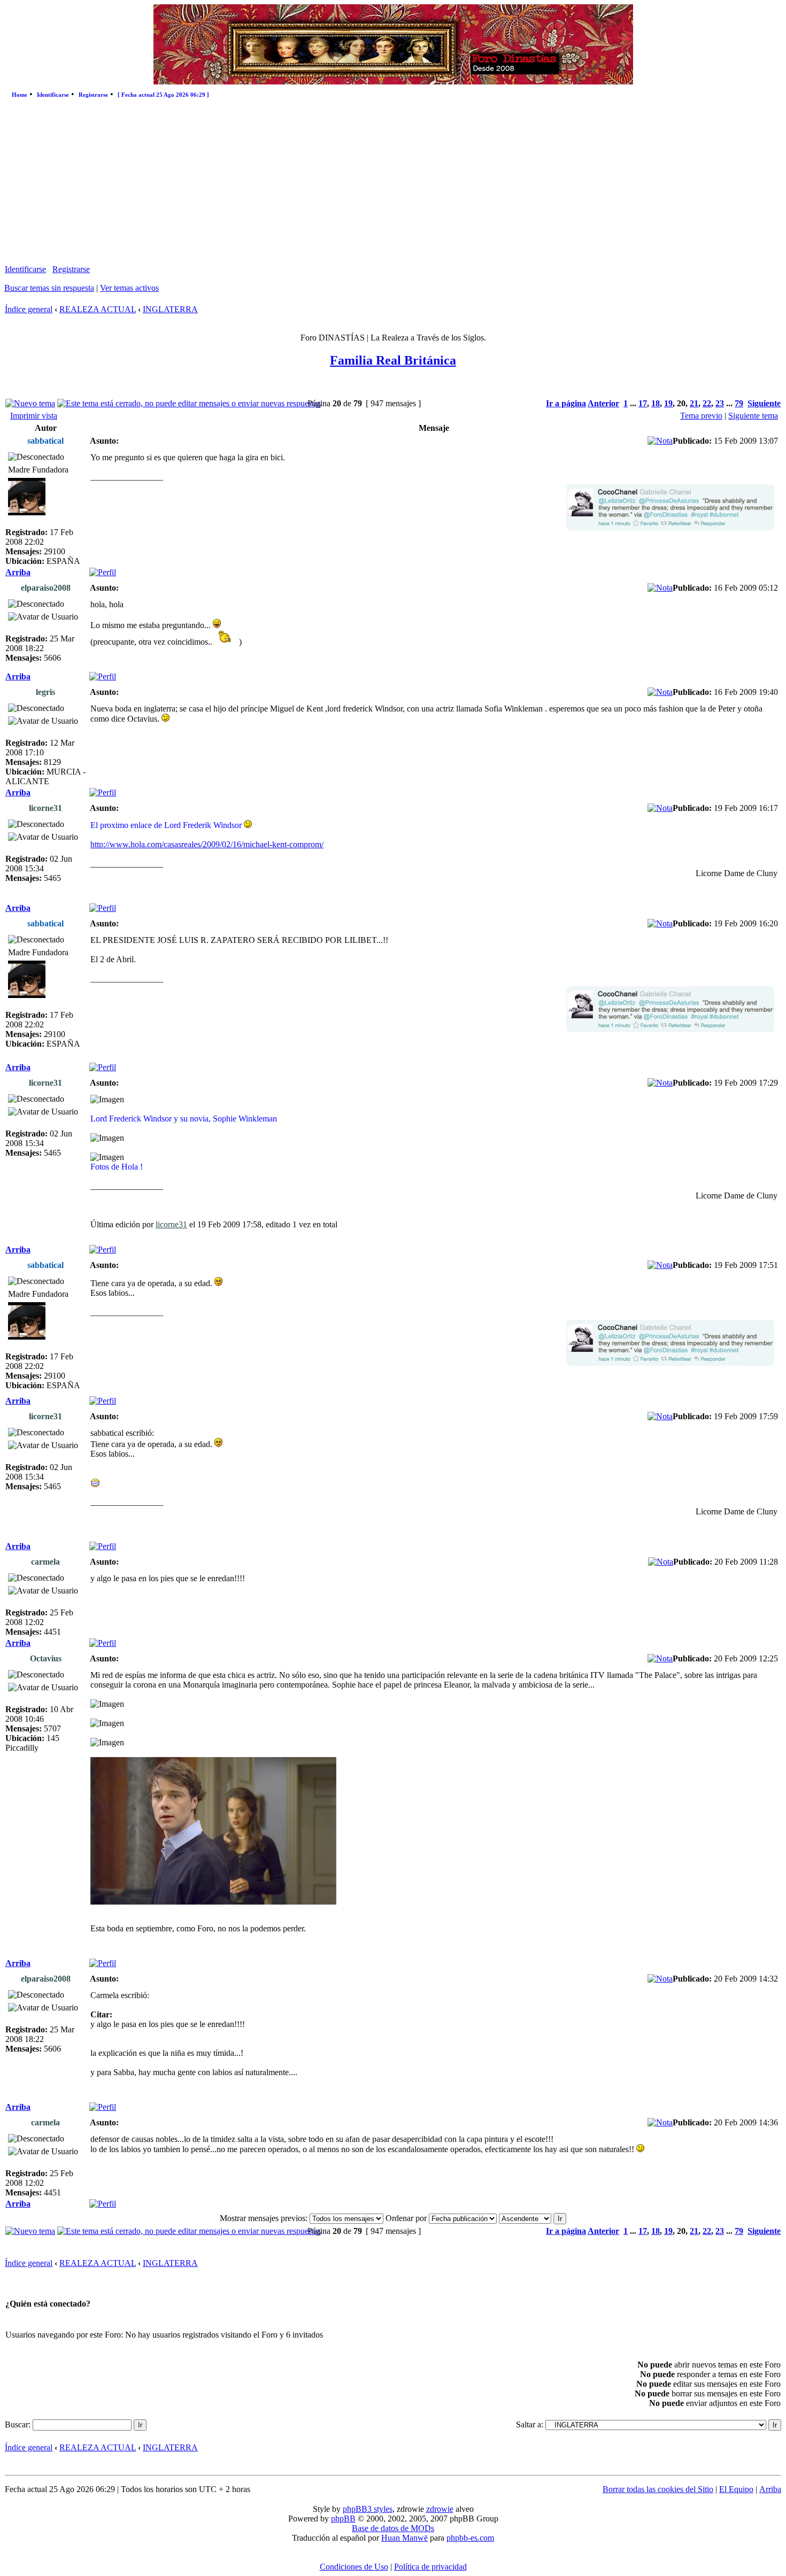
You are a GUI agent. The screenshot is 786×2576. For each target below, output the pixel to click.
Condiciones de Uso (354, 2567)
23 (720, 403)
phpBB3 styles (368, 2509)
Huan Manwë (404, 2538)
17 (643, 403)
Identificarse (53, 95)
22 (707, 403)
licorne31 (171, 1224)
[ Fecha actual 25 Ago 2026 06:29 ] (163, 95)
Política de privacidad (430, 2567)
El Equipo (736, 2489)
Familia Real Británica (393, 360)
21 (694, 403)
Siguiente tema (753, 416)
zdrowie (440, 2509)
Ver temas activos (129, 288)
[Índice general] (393, 82)
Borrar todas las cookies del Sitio (658, 2489)
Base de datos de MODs (393, 2528)
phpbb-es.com (470, 2538)
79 (739, 403)
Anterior (603, 403)
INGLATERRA (170, 309)
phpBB (343, 2519)
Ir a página (566, 403)
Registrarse (93, 95)
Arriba (18, 572)
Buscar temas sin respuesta (49, 288)
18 (656, 403)
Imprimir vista (34, 416)
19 (668, 403)
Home (20, 95)
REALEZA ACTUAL (98, 309)
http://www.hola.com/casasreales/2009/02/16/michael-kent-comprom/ (207, 844)
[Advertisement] (393, 184)
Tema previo (701, 416)
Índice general (29, 309)
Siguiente (764, 403)
